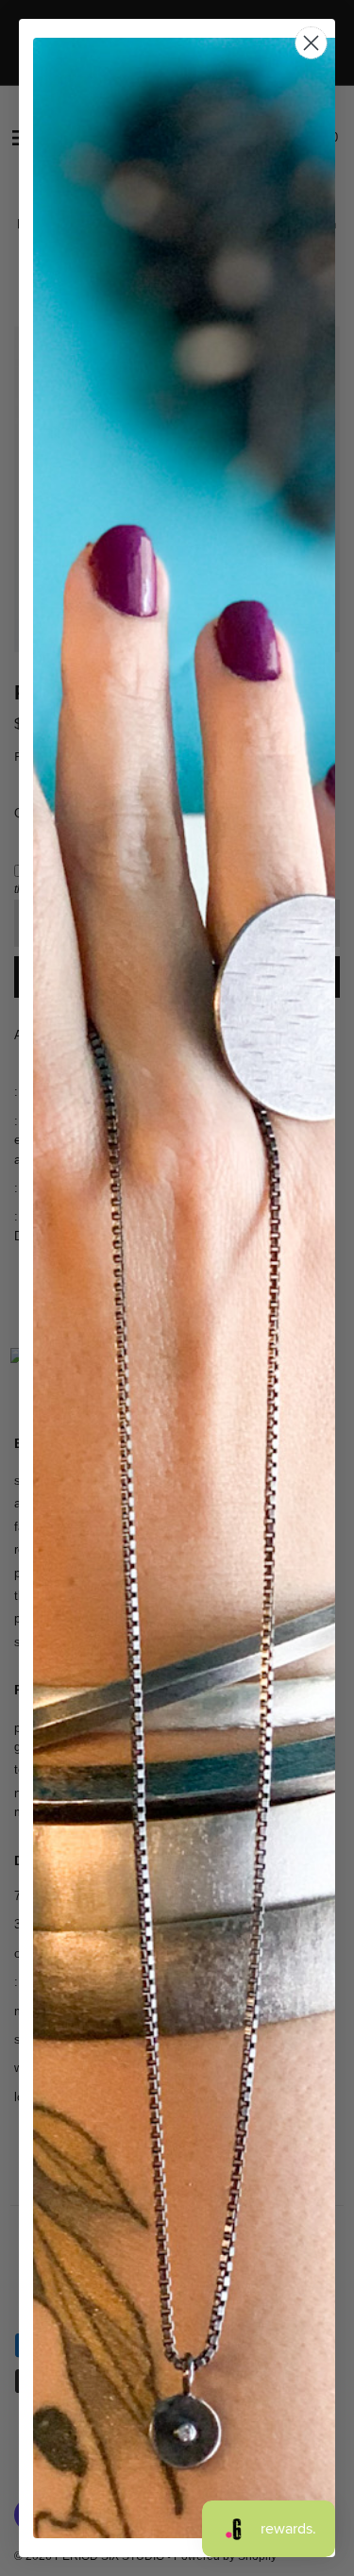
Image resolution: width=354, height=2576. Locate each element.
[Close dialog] (311, 43)
